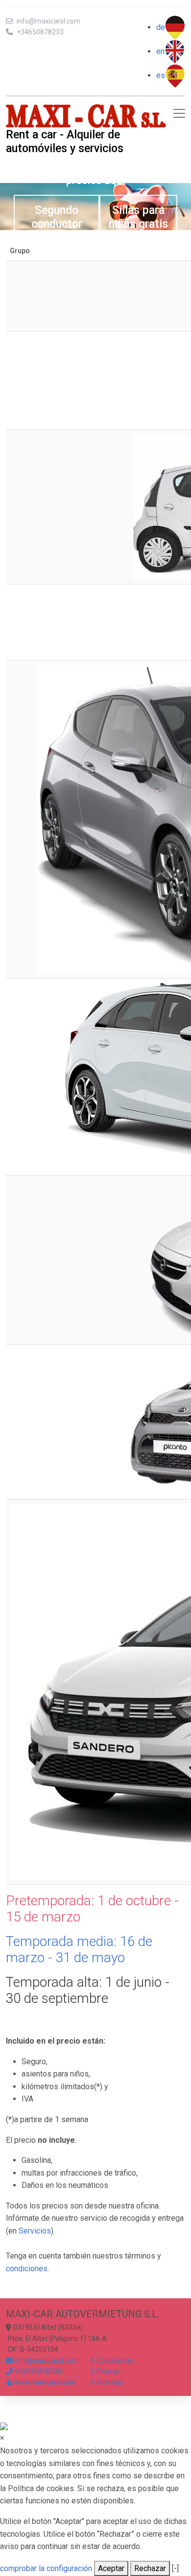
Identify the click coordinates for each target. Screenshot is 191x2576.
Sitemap (110, 2382)
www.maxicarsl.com (45, 2382)
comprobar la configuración (46, 2568)
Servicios (35, 2231)
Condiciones (115, 2361)
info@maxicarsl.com (48, 21)
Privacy (108, 2371)
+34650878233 (40, 32)
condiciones (27, 2269)
